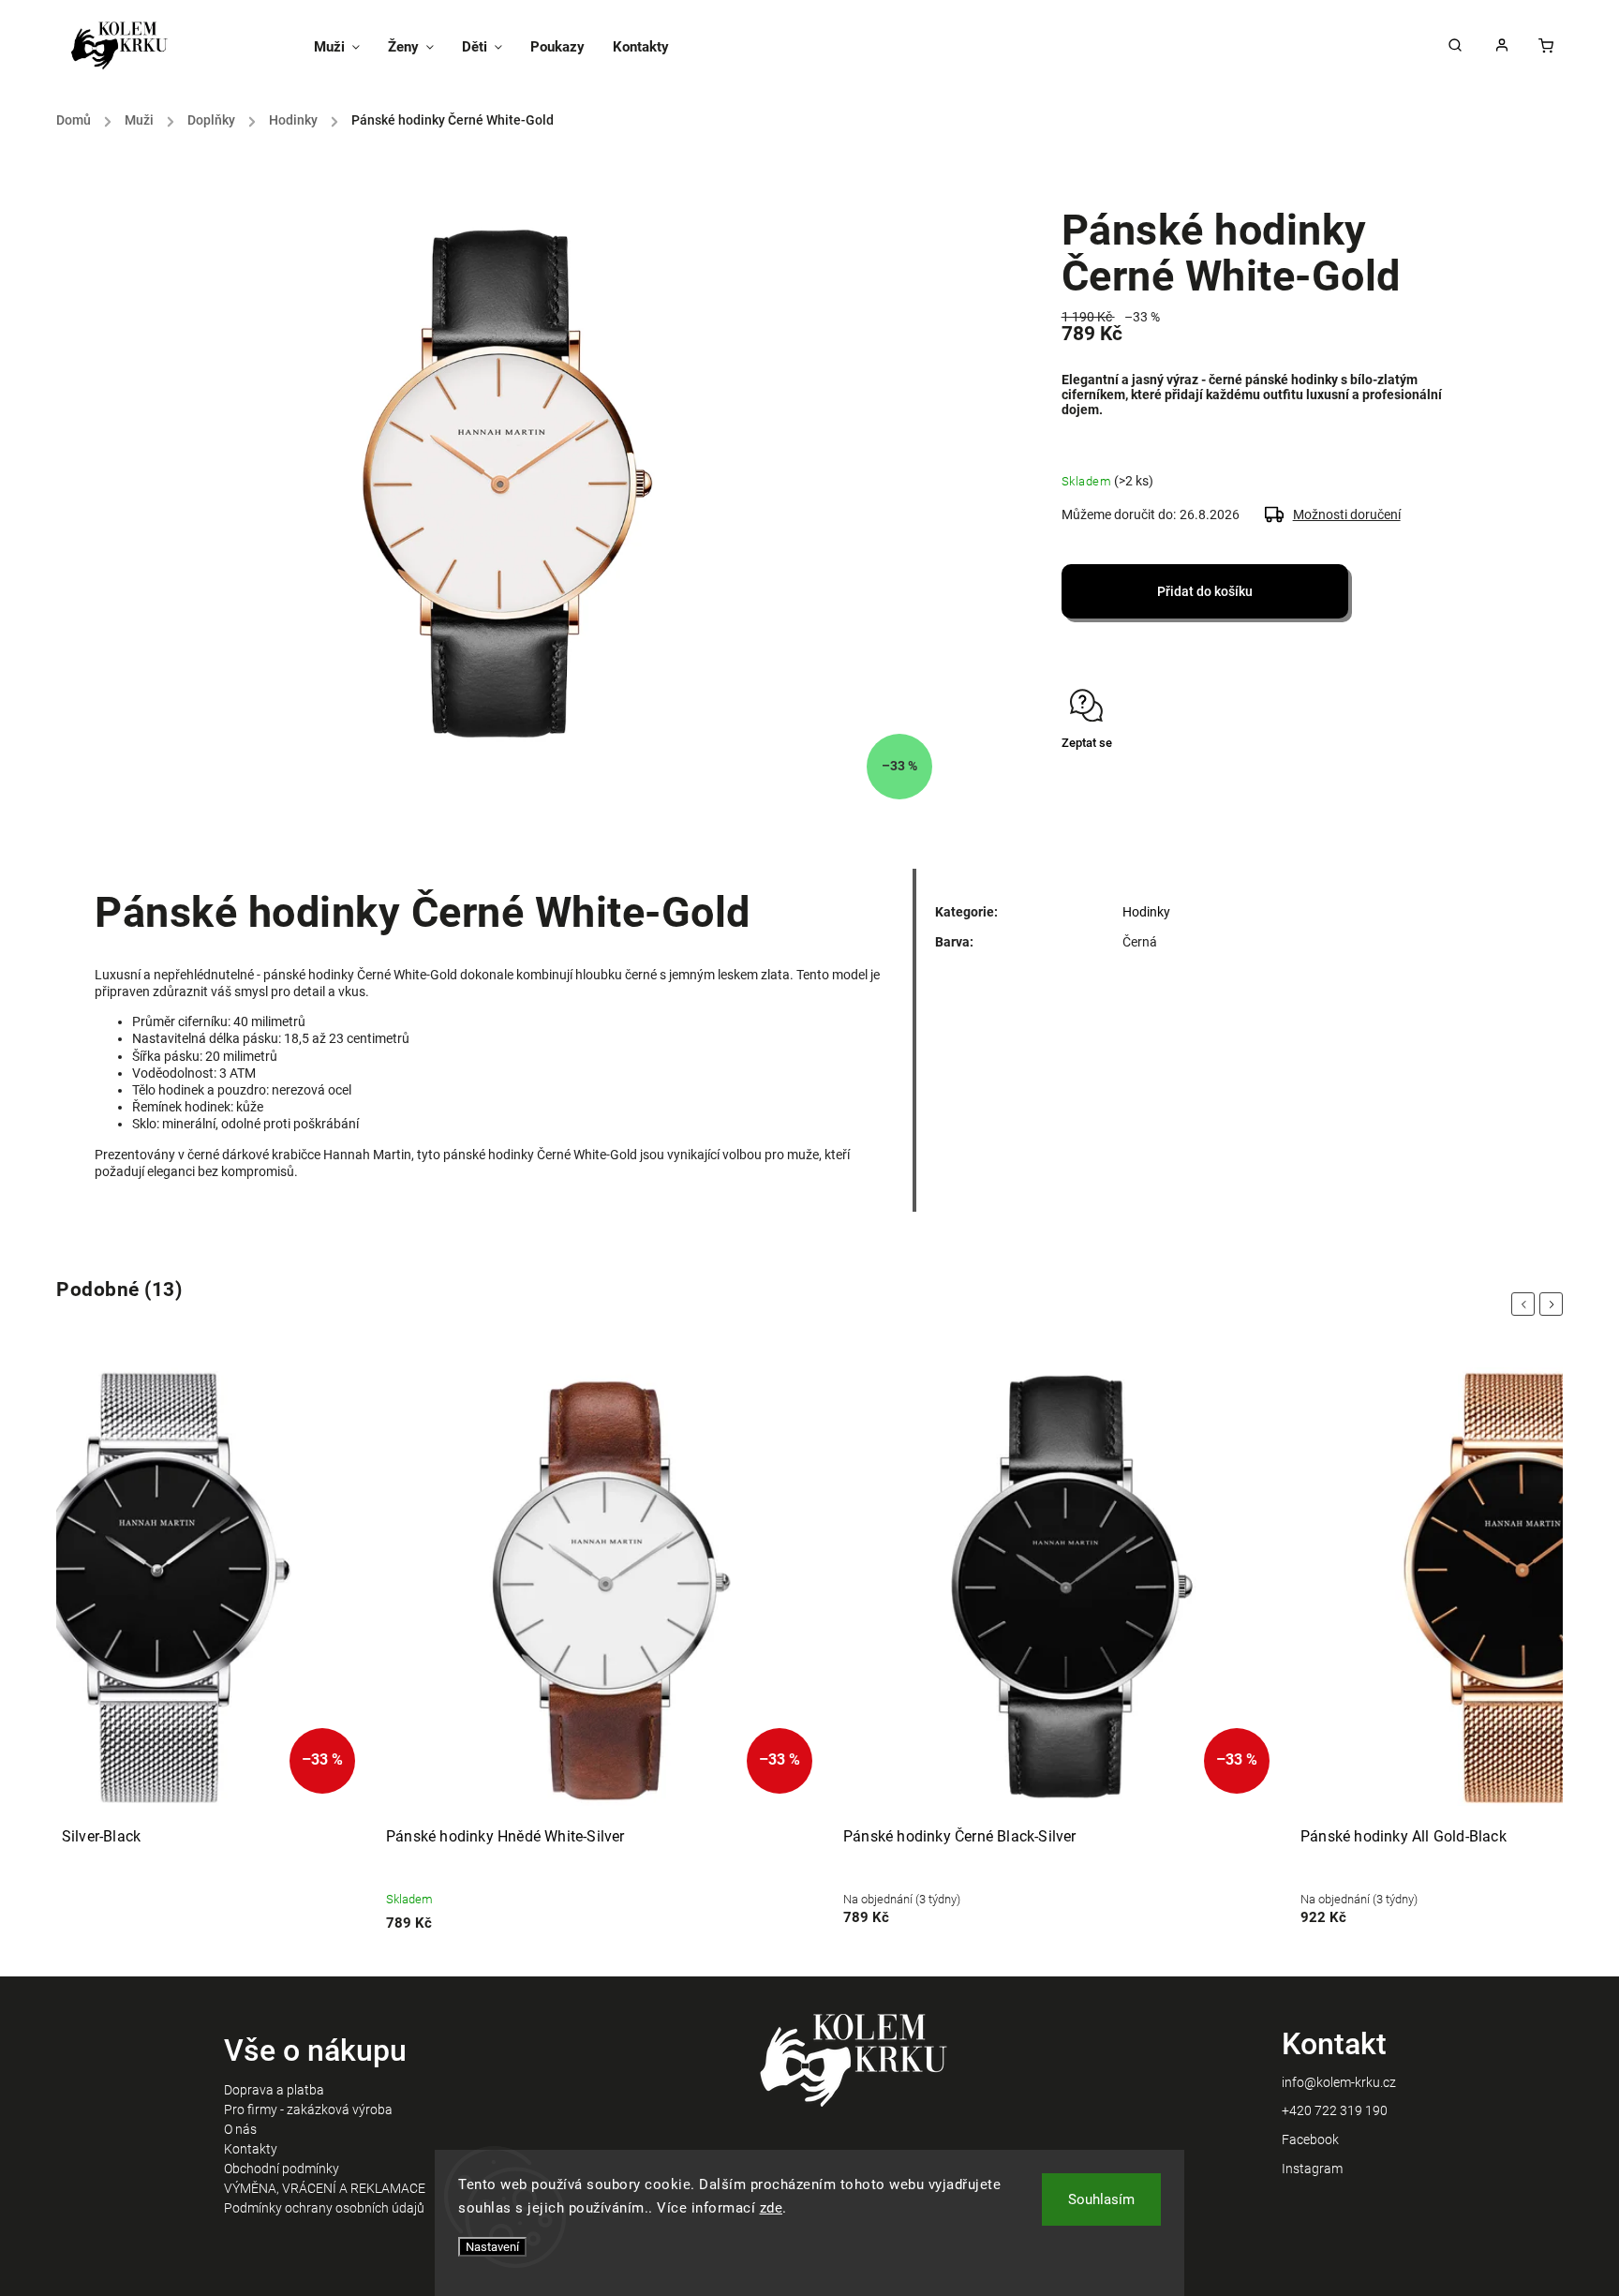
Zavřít (1414, 776)
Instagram (1312, 2169)
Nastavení (492, 2247)
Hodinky (1146, 912)
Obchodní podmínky (282, 2169)
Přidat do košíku (1205, 591)
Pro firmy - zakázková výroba (308, 2110)
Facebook (1310, 2139)
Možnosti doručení (1347, 514)
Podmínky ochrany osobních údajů (324, 2208)
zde (772, 2208)
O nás (240, 2129)
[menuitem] (344, 47)
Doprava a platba (274, 2090)
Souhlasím (1101, 2199)
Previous (1526, 1304)
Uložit (1106, 778)
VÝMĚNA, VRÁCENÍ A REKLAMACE (325, 2188)
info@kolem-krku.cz (1339, 2082)
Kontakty (251, 2149)
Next (1554, 1304)
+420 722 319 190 (1335, 2110)
